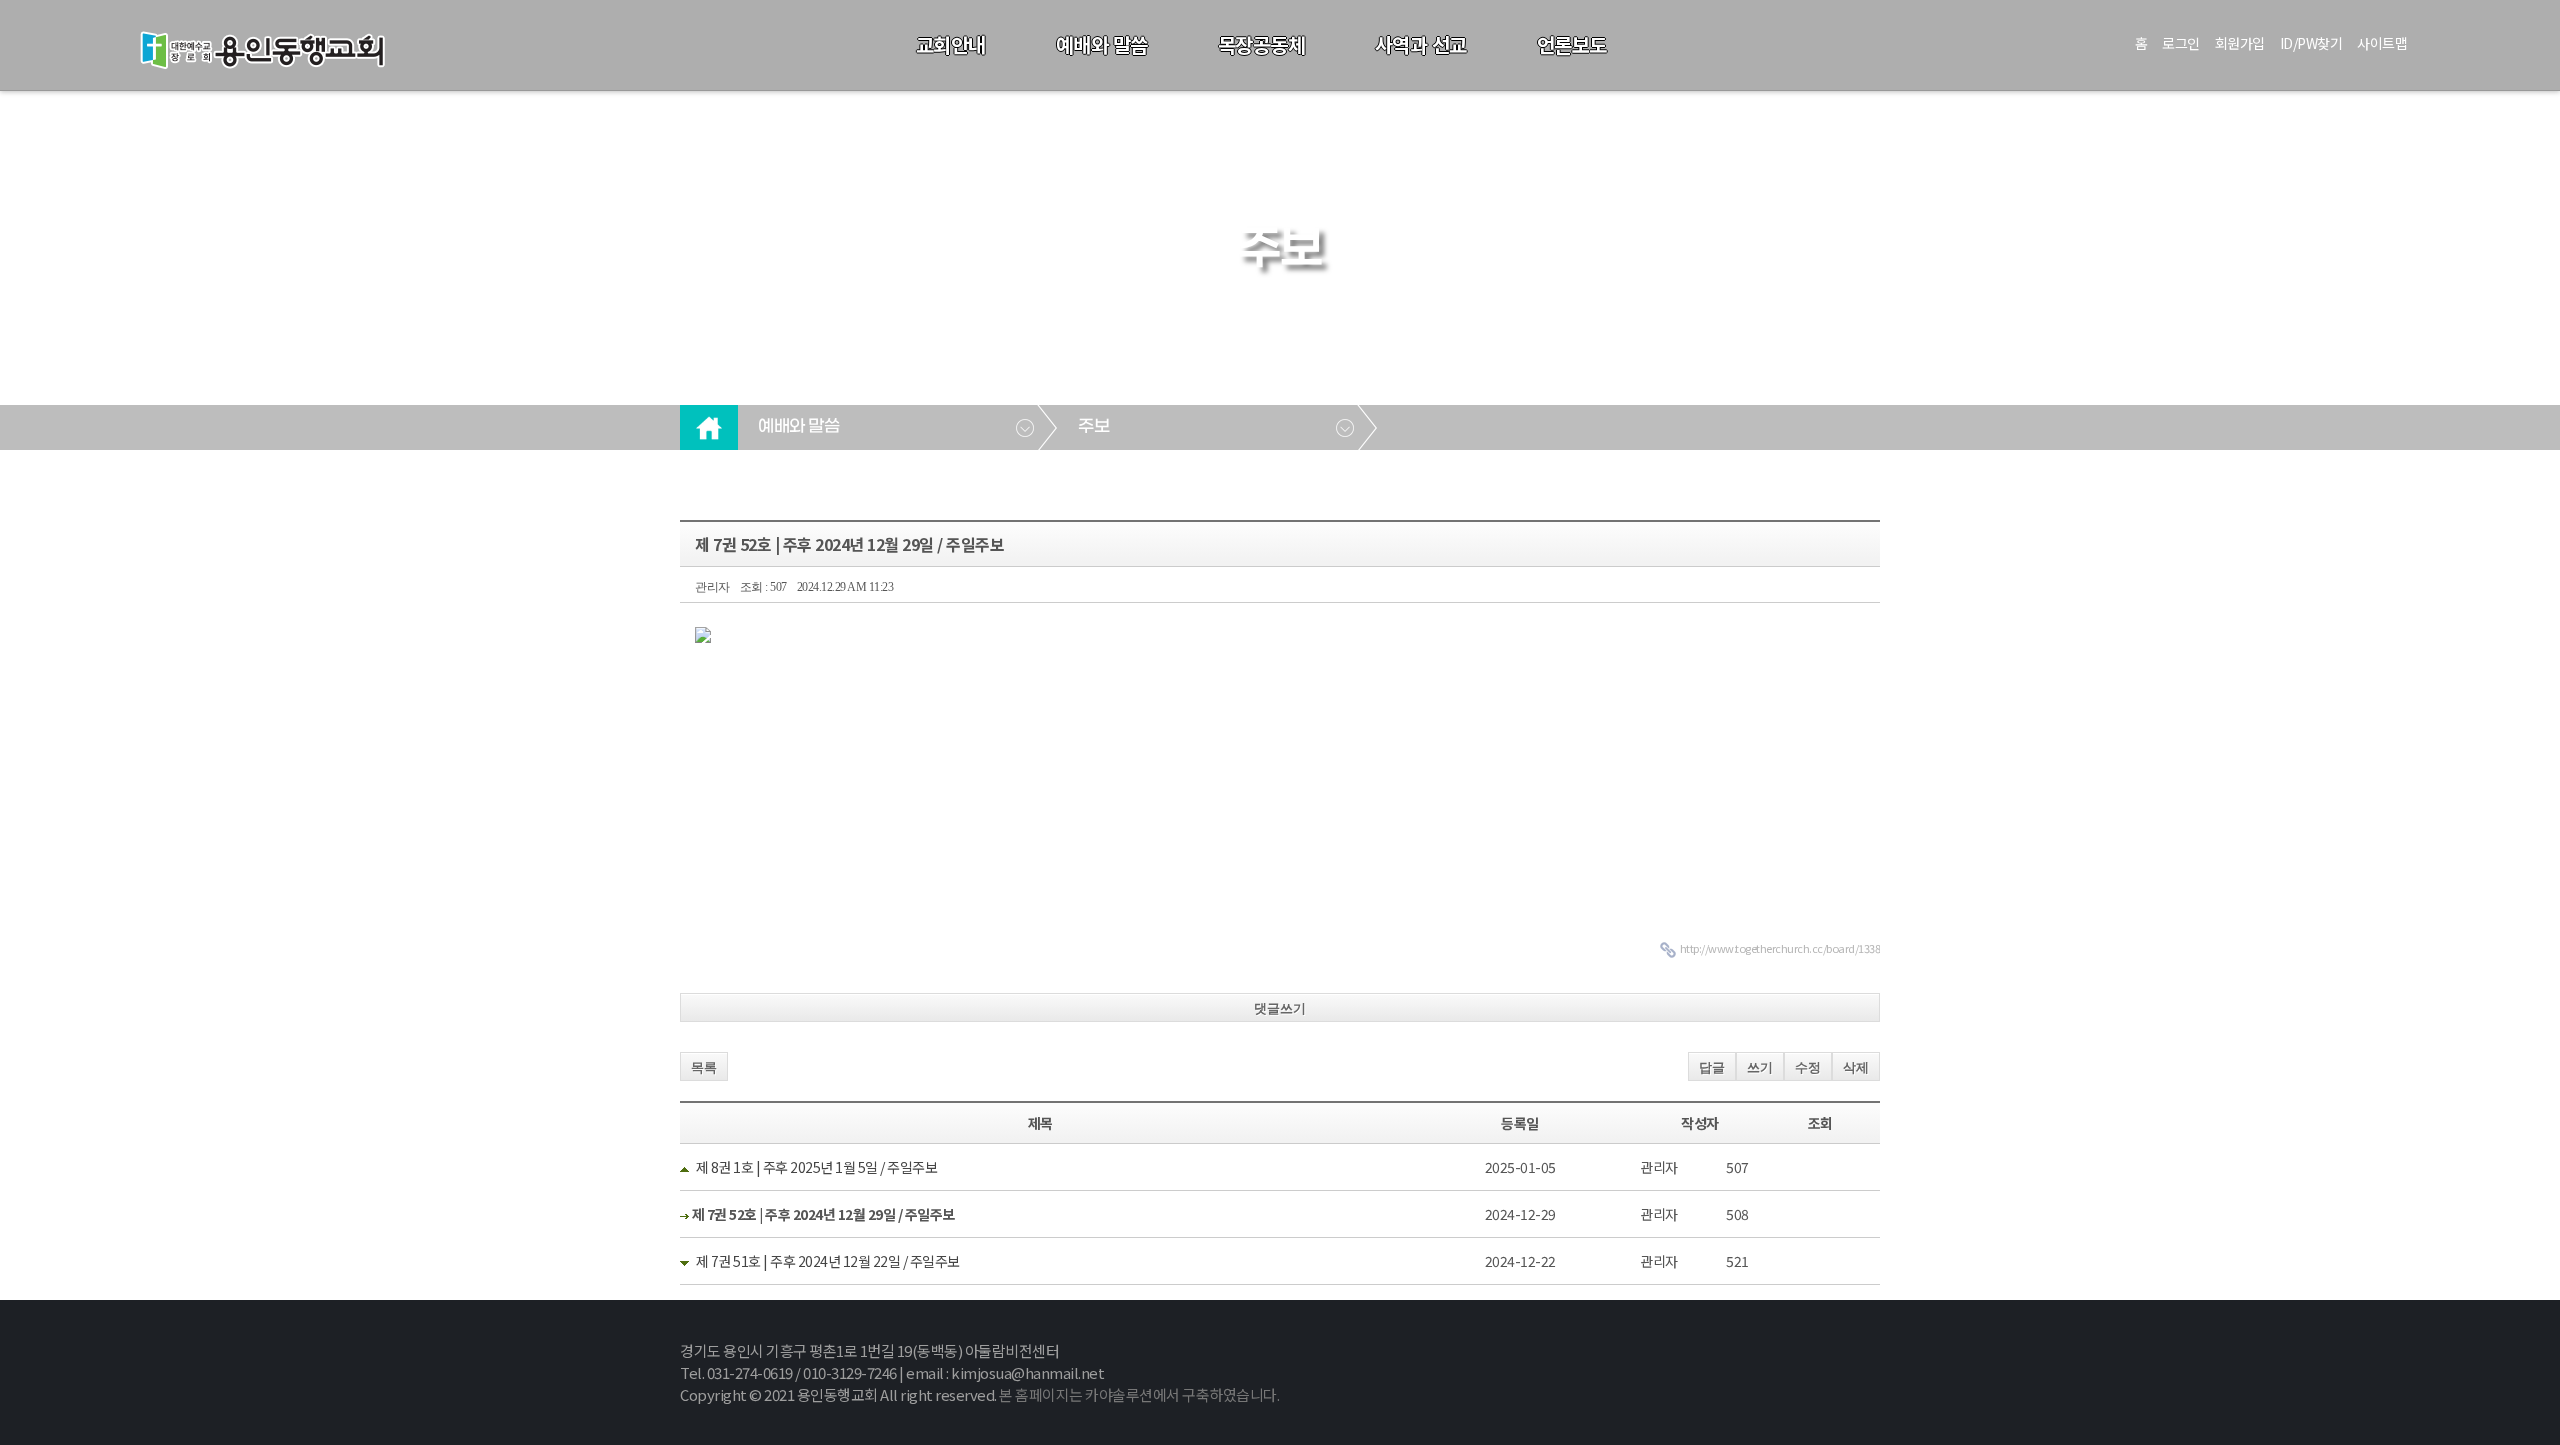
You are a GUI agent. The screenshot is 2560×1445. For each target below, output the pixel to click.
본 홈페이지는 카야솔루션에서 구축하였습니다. (1139, 1394)
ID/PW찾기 (2311, 43)
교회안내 (951, 44)
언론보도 (1572, 44)
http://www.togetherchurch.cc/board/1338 (1780, 948)
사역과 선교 (1421, 44)
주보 (1093, 427)
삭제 (1856, 1067)
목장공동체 (1262, 44)
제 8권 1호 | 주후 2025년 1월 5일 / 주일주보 (817, 1167)
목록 (704, 1067)
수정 (1808, 1067)
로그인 (2181, 43)
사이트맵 (2382, 43)
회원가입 (2240, 43)
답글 (1712, 1067)
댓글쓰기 (1280, 1008)
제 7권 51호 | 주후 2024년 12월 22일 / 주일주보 (828, 1261)
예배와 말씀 (1102, 44)
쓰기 (1760, 1067)
